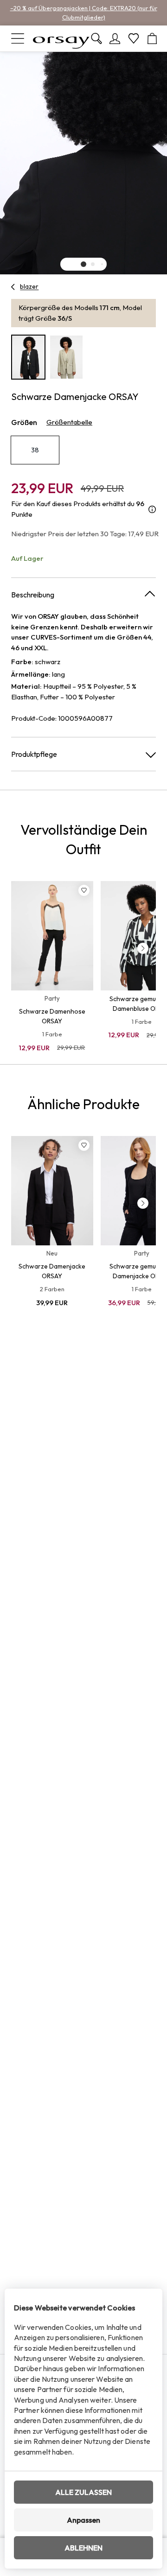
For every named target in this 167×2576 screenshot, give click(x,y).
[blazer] (13, 287)
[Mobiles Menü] (18, 38)
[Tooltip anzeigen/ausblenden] (152, 509)
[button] (83, 264)
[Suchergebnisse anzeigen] (96, 38)
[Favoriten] (134, 38)
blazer (29, 286)
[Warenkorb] (152, 38)
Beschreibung (33, 595)
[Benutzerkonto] (115, 38)
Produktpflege (34, 754)
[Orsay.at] (61, 38)
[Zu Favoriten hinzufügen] (84, 890)
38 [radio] (35, 450)
